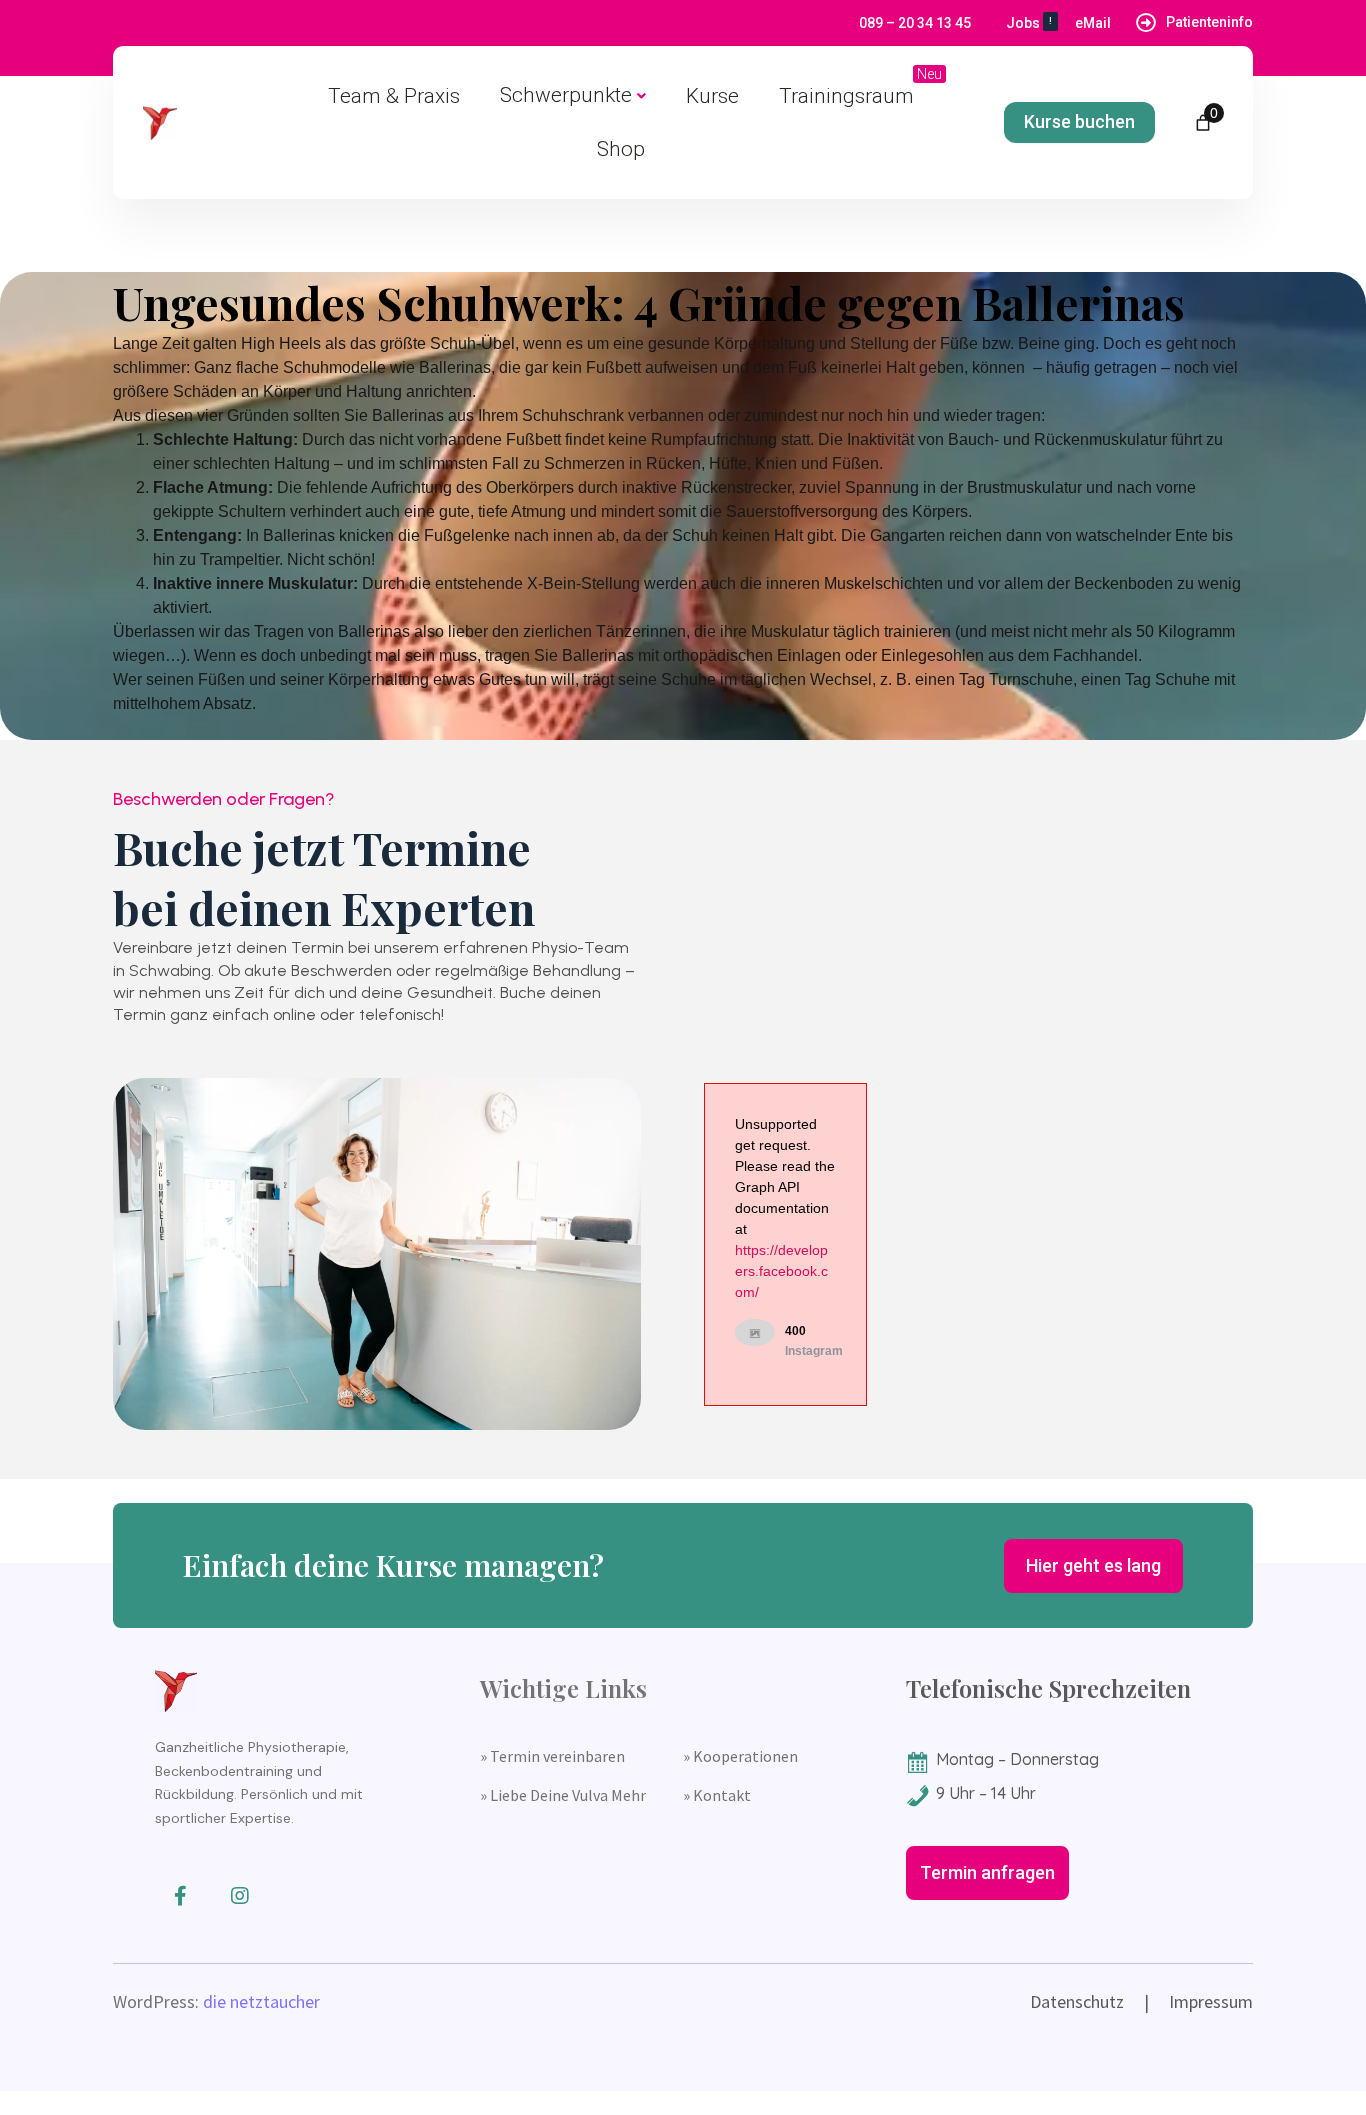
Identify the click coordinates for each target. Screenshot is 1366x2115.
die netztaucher (261, 2001)
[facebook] (180, 1896)
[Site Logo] (160, 123)
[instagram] (240, 1896)
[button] (1079, 123)
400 (795, 1331)
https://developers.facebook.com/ (781, 1271)
